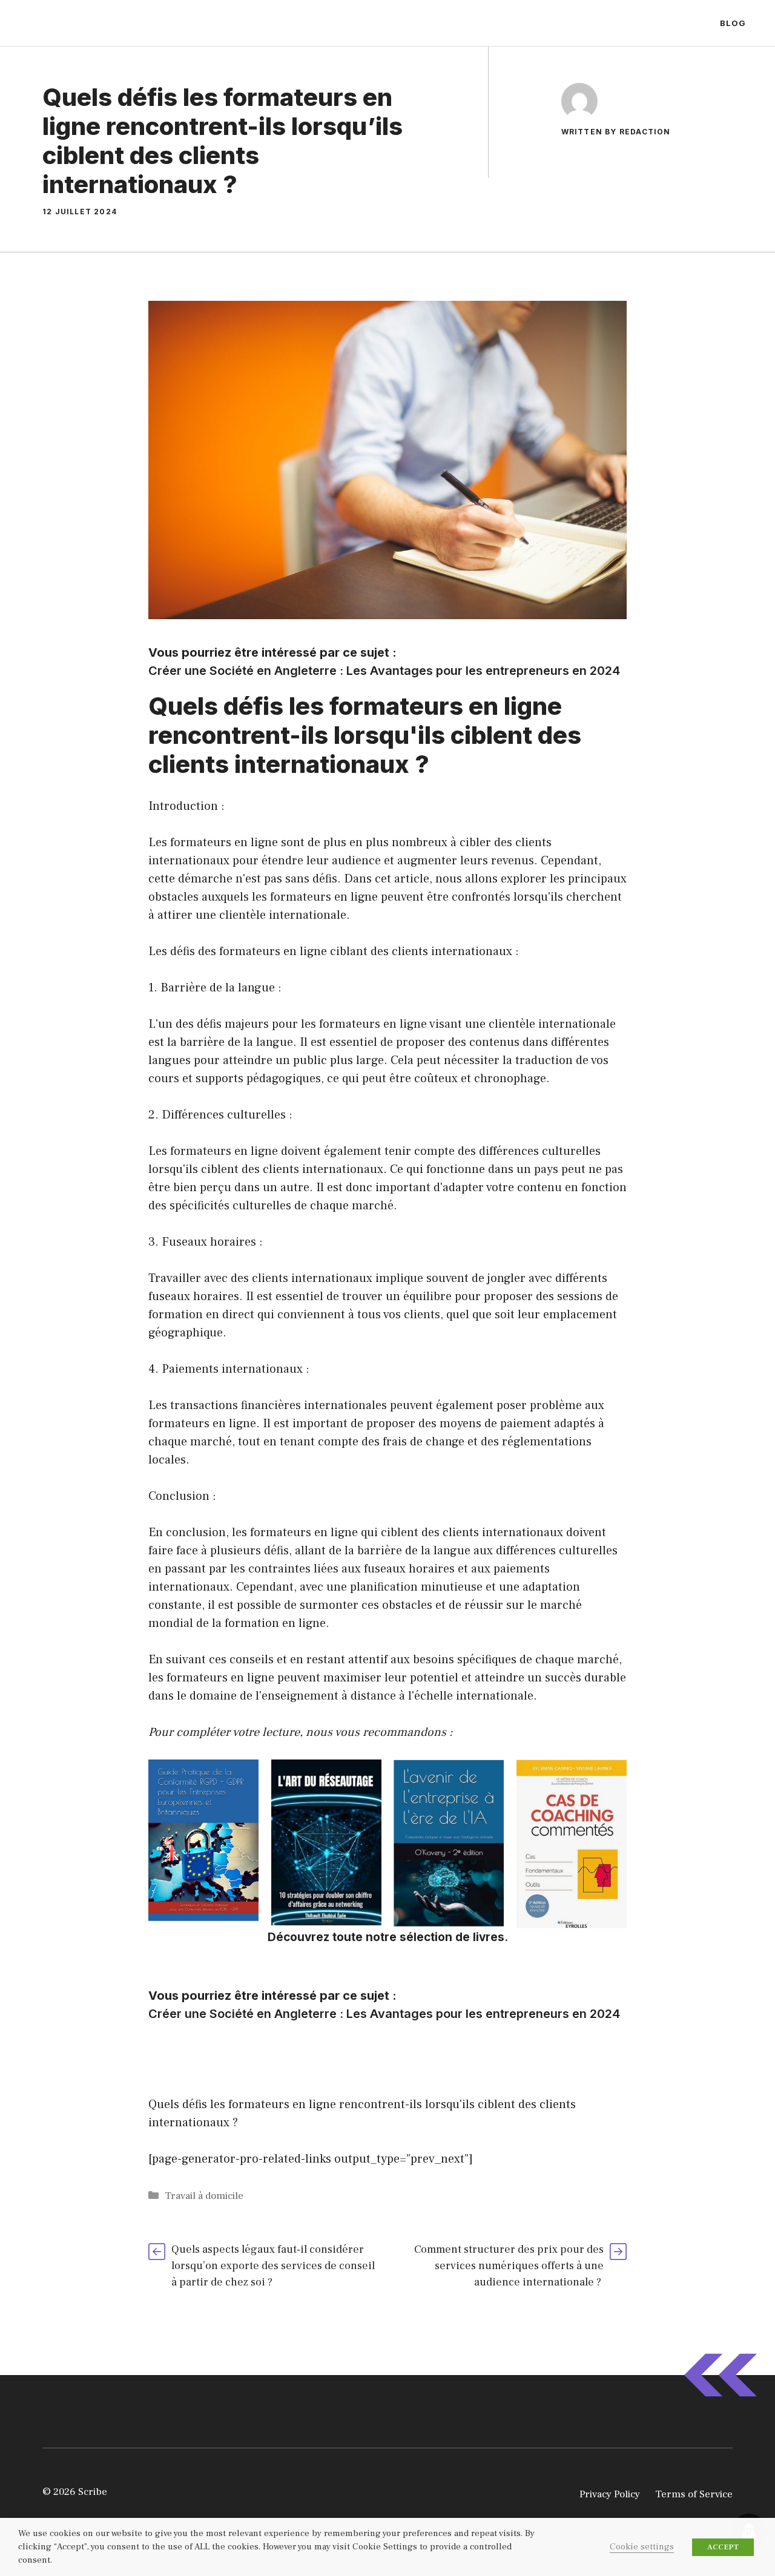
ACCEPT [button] (723, 2547)
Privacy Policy (610, 2494)
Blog (733, 23)
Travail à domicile (204, 2196)
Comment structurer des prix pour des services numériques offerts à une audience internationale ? (509, 2266)
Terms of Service (694, 2494)
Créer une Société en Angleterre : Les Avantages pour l (308, 671)
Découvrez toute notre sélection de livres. (388, 1937)
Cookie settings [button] (642, 2547)
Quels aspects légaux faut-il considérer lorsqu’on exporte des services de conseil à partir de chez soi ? (273, 2266)
